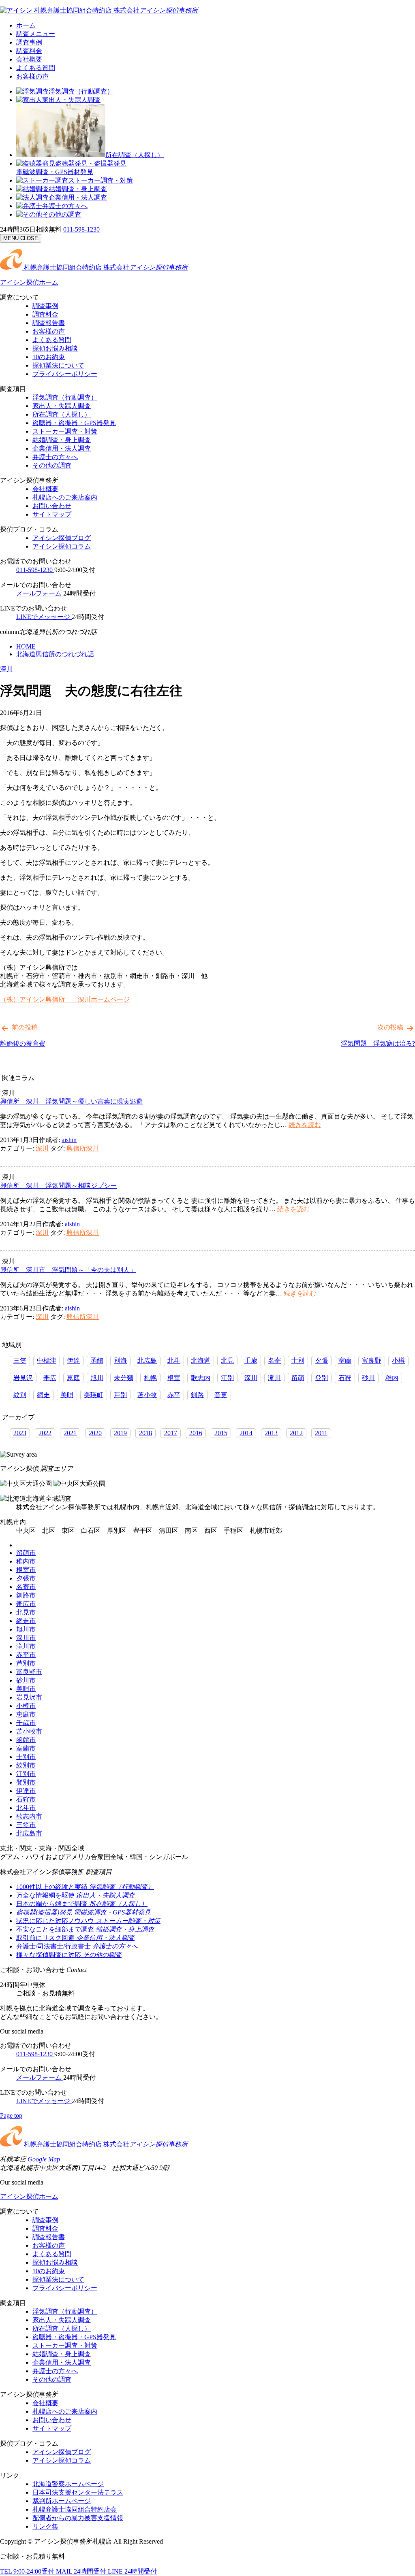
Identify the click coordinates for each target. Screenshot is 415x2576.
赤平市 (26, 1655)
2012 (296, 1433)
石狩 (345, 1378)
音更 (221, 1395)
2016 (196, 1433)
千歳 (251, 1360)
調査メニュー (36, 34)
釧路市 (26, 1595)
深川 (6, 669)
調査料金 (29, 51)
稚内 (392, 1378)
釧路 (197, 1395)
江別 (227, 1378)
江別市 (26, 1774)
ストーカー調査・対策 (101, 180)
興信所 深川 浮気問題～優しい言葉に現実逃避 (71, 1101)
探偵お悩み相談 (55, 348)
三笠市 (26, 1825)
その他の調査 (62, 214)
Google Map (44, 2159)
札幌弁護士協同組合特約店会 (75, 2509)
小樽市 (26, 1706)
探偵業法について (58, 365)
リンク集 (45, 2526)
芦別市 (26, 1663)
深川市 (26, 1638)
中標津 (47, 1360)
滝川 (274, 1378)
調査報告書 (49, 323)
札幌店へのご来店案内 (65, 497)
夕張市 (26, 1578)
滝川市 (26, 1646)
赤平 (174, 1395)
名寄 (274, 1360)
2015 (221, 1433)
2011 (321, 1433)
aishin (69, 1140)
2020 (95, 1433)
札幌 (150, 1378)
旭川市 (26, 1629)
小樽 (398, 1360)
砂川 (368, 1378)
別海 (120, 1360)
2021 (70, 1433)
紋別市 (26, 1765)
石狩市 (26, 1799)
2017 (171, 1433)
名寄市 (26, 1587)
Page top (11, 2115)
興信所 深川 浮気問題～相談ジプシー (58, 1186)
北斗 (174, 1360)
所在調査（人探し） (135, 155)
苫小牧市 (29, 1731)
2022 (45, 1433)
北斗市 (26, 1808)
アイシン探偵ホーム (29, 282)
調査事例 (29, 42)
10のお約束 (49, 357)
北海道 (201, 1360)
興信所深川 (83, 1148)
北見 (227, 1360)
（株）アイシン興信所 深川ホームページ (65, 999)
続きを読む (305, 1125)
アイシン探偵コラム (62, 546)
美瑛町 (94, 1395)
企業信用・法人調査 (78, 197)
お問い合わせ (52, 506)
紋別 (20, 1395)
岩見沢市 (29, 1697)
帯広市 (26, 1604)
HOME (26, 646)
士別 (298, 1360)
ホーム (26, 25)
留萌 (298, 1378)
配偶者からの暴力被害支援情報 (78, 2518)
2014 (246, 1433)
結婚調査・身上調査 (78, 189)
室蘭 (345, 1360)
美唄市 (26, 1689)
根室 (174, 1378)
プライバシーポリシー (65, 374)
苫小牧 (147, 1395)
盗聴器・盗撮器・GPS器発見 (74, 423)
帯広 (50, 1378)
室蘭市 (26, 1748)
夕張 (321, 1360)
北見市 (26, 1612)
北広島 (147, 1360)
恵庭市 (26, 1714)
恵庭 (73, 1378)
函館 (97, 1360)
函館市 (26, 1740)
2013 (271, 1433)
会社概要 (29, 59)
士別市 (26, 1757)
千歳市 (26, 1723)
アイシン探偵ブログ (62, 538)
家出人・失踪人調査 (71, 100)
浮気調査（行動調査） (81, 91)
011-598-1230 (81, 229)
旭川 (97, 1378)
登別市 (26, 1782)
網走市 (26, 1621)
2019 (120, 1433)
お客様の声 (32, 76)
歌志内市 (29, 1816)
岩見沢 (23, 1378)
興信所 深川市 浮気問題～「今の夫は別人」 (68, 1270)
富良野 (372, 1360)
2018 (145, 1433)
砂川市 (26, 1680)
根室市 (26, 1570)
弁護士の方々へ (65, 206)
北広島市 (29, 1833)
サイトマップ (52, 514)
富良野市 (29, 1672)
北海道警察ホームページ (68, 2484)
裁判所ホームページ (62, 2501)
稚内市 (26, 1561)
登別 (321, 1378)
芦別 (120, 1395)
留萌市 (26, 1553)
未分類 (124, 1378)
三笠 (20, 1360)
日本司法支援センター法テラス (78, 2492)
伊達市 (26, 1791)
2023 (20, 1433)
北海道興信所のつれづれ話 (55, 654)
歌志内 (201, 1378)
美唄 (67, 1395)
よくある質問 (36, 68)
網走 (43, 1395)
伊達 (73, 1360)
